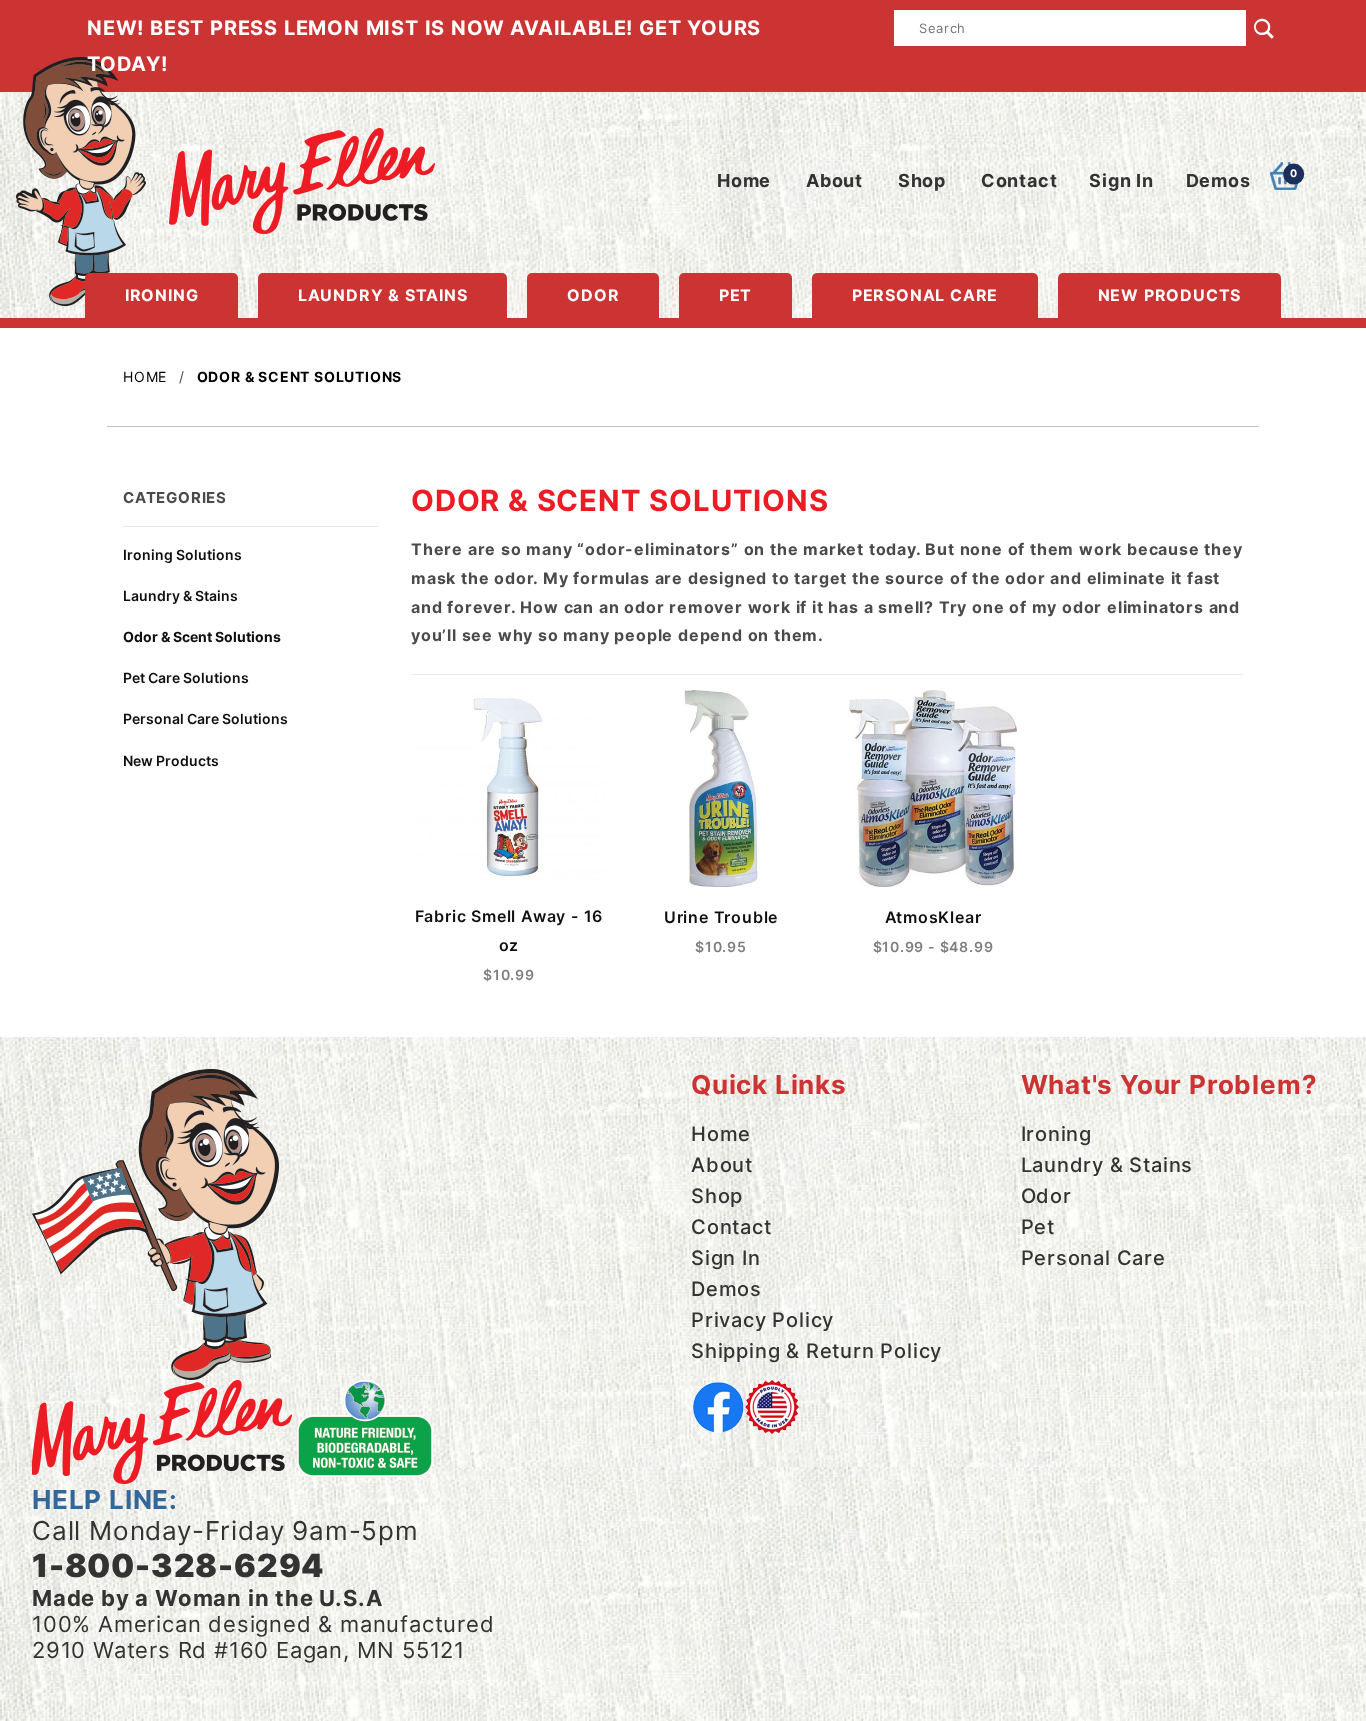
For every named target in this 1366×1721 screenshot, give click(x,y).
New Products (1170, 295)
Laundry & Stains (383, 295)
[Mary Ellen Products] (225, 170)
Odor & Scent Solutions (202, 636)
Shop (922, 180)
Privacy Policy (762, 1320)
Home (744, 180)
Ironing (162, 295)
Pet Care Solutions (186, 677)
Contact (1019, 180)
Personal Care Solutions (205, 718)
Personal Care (925, 295)
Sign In (1121, 180)
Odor (593, 295)
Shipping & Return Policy (816, 1351)
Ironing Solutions (182, 554)
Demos (1218, 180)
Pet (735, 295)
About (834, 180)
